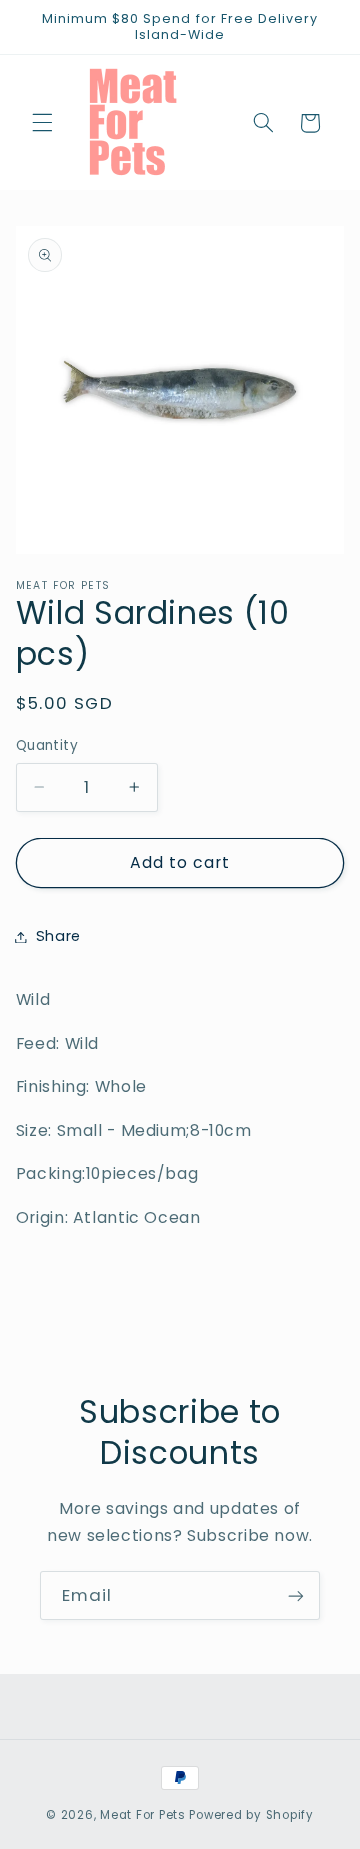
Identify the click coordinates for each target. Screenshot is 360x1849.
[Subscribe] (296, 1595)
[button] (42, 123)
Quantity (47, 745)
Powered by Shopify (251, 1815)
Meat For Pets (143, 1815)
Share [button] (58, 936)
